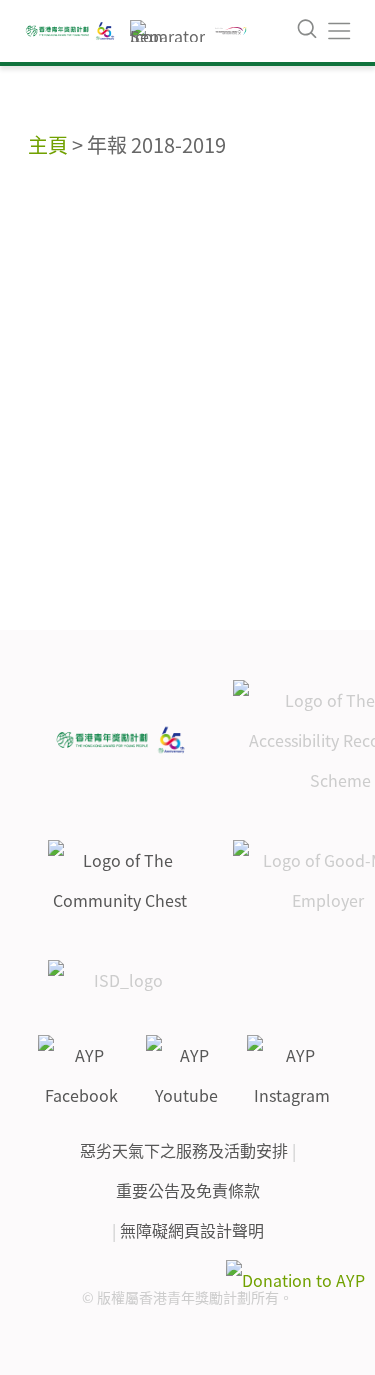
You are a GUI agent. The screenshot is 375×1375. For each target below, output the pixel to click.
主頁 (48, 144)
